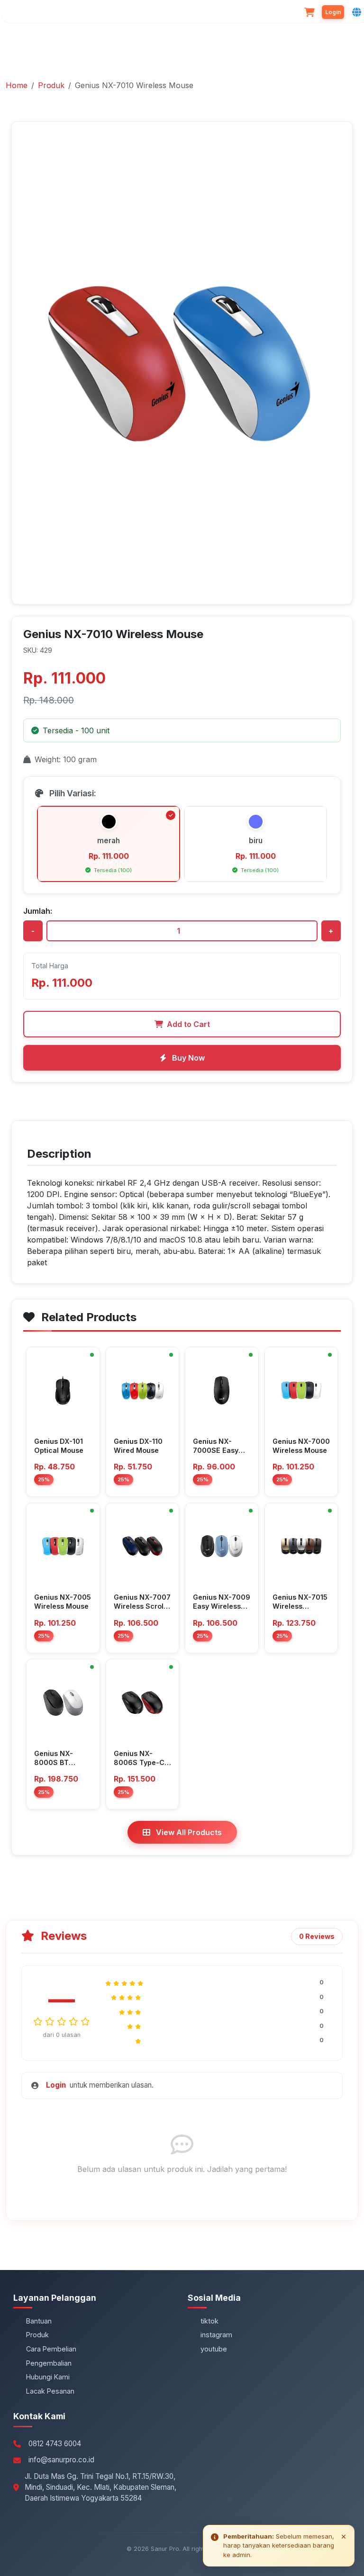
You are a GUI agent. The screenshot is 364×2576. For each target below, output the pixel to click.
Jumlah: (38, 911)
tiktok (209, 2321)
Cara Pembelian (51, 2349)
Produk (51, 85)
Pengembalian (49, 2363)
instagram (216, 2335)
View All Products (188, 1832)
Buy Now (187, 1058)
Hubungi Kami (48, 2377)
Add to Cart (188, 1024)
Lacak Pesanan (50, 2391)
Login (56, 2085)
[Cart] (309, 12)
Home (17, 85)
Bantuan (39, 2321)
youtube (214, 2349)
